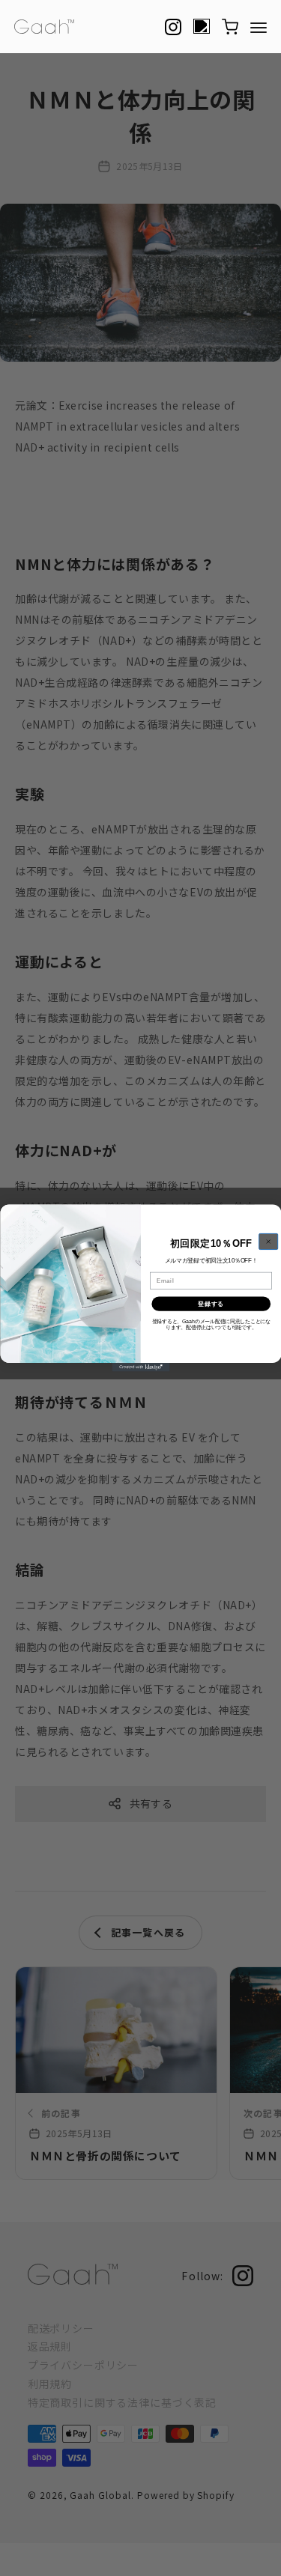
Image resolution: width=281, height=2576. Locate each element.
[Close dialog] (268, 1241)
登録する (211, 1304)
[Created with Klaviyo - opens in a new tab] (140, 1367)
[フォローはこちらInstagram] (173, 27)
